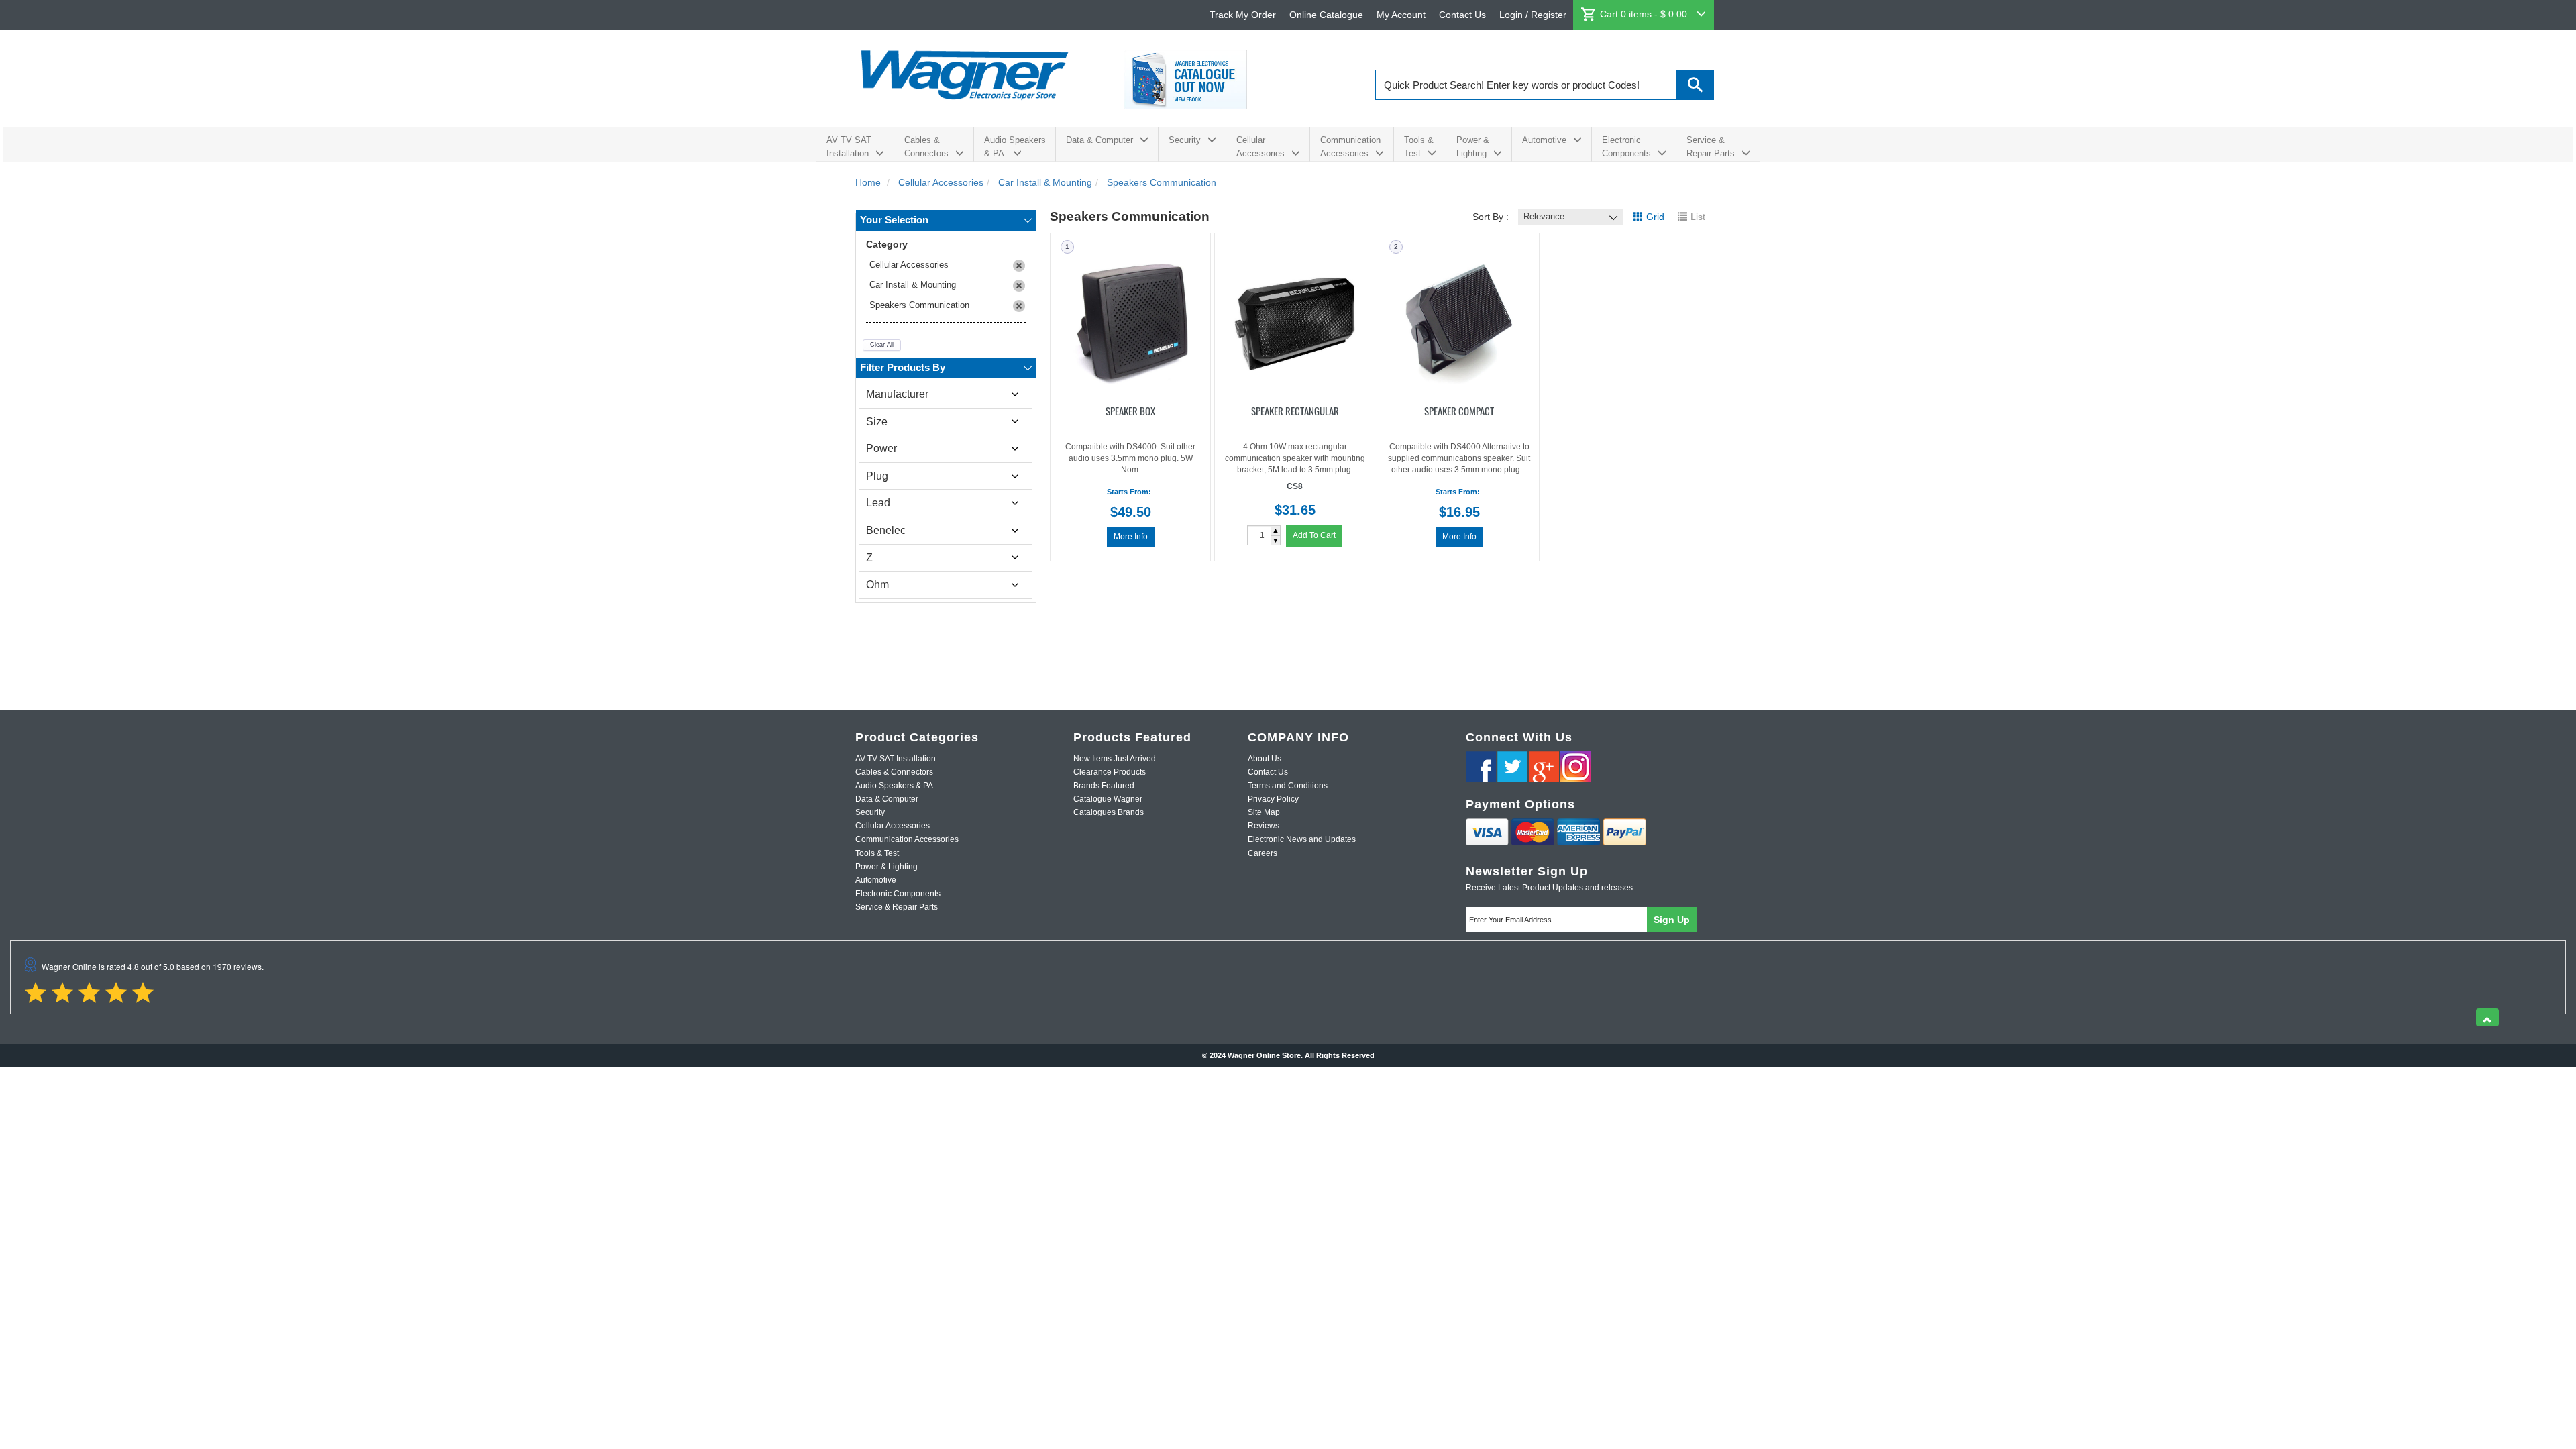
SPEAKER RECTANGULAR (1295, 410)
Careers (1263, 853)
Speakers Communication (919, 305)
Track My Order (1243, 15)
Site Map (1264, 812)
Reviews (1264, 826)
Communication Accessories (1350, 147)
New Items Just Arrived (1115, 759)
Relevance (1544, 216)
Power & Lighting (1473, 147)
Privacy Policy (1273, 799)
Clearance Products (1110, 772)
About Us (1265, 759)
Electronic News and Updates (1302, 839)
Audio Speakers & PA (1015, 147)
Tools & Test (1419, 147)
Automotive (1544, 140)
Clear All (882, 345)
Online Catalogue (1326, 15)
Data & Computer (1099, 140)
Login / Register (1533, 15)
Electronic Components (1626, 147)
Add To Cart (1314, 535)
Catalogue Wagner (1108, 799)
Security (1185, 140)
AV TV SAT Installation (849, 147)
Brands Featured (1104, 786)
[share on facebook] (1481, 766)
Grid (1655, 217)
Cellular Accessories (1260, 147)
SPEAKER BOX (1130, 410)
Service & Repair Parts (1711, 147)
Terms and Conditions (1288, 786)
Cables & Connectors (926, 147)
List (1698, 217)
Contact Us (1462, 15)
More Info (1131, 537)
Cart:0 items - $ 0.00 (1645, 14)
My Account (1401, 15)
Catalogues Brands (1109, 812)
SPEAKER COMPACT (1459, 410)
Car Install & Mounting (913, 285)
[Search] (1696, 85)
